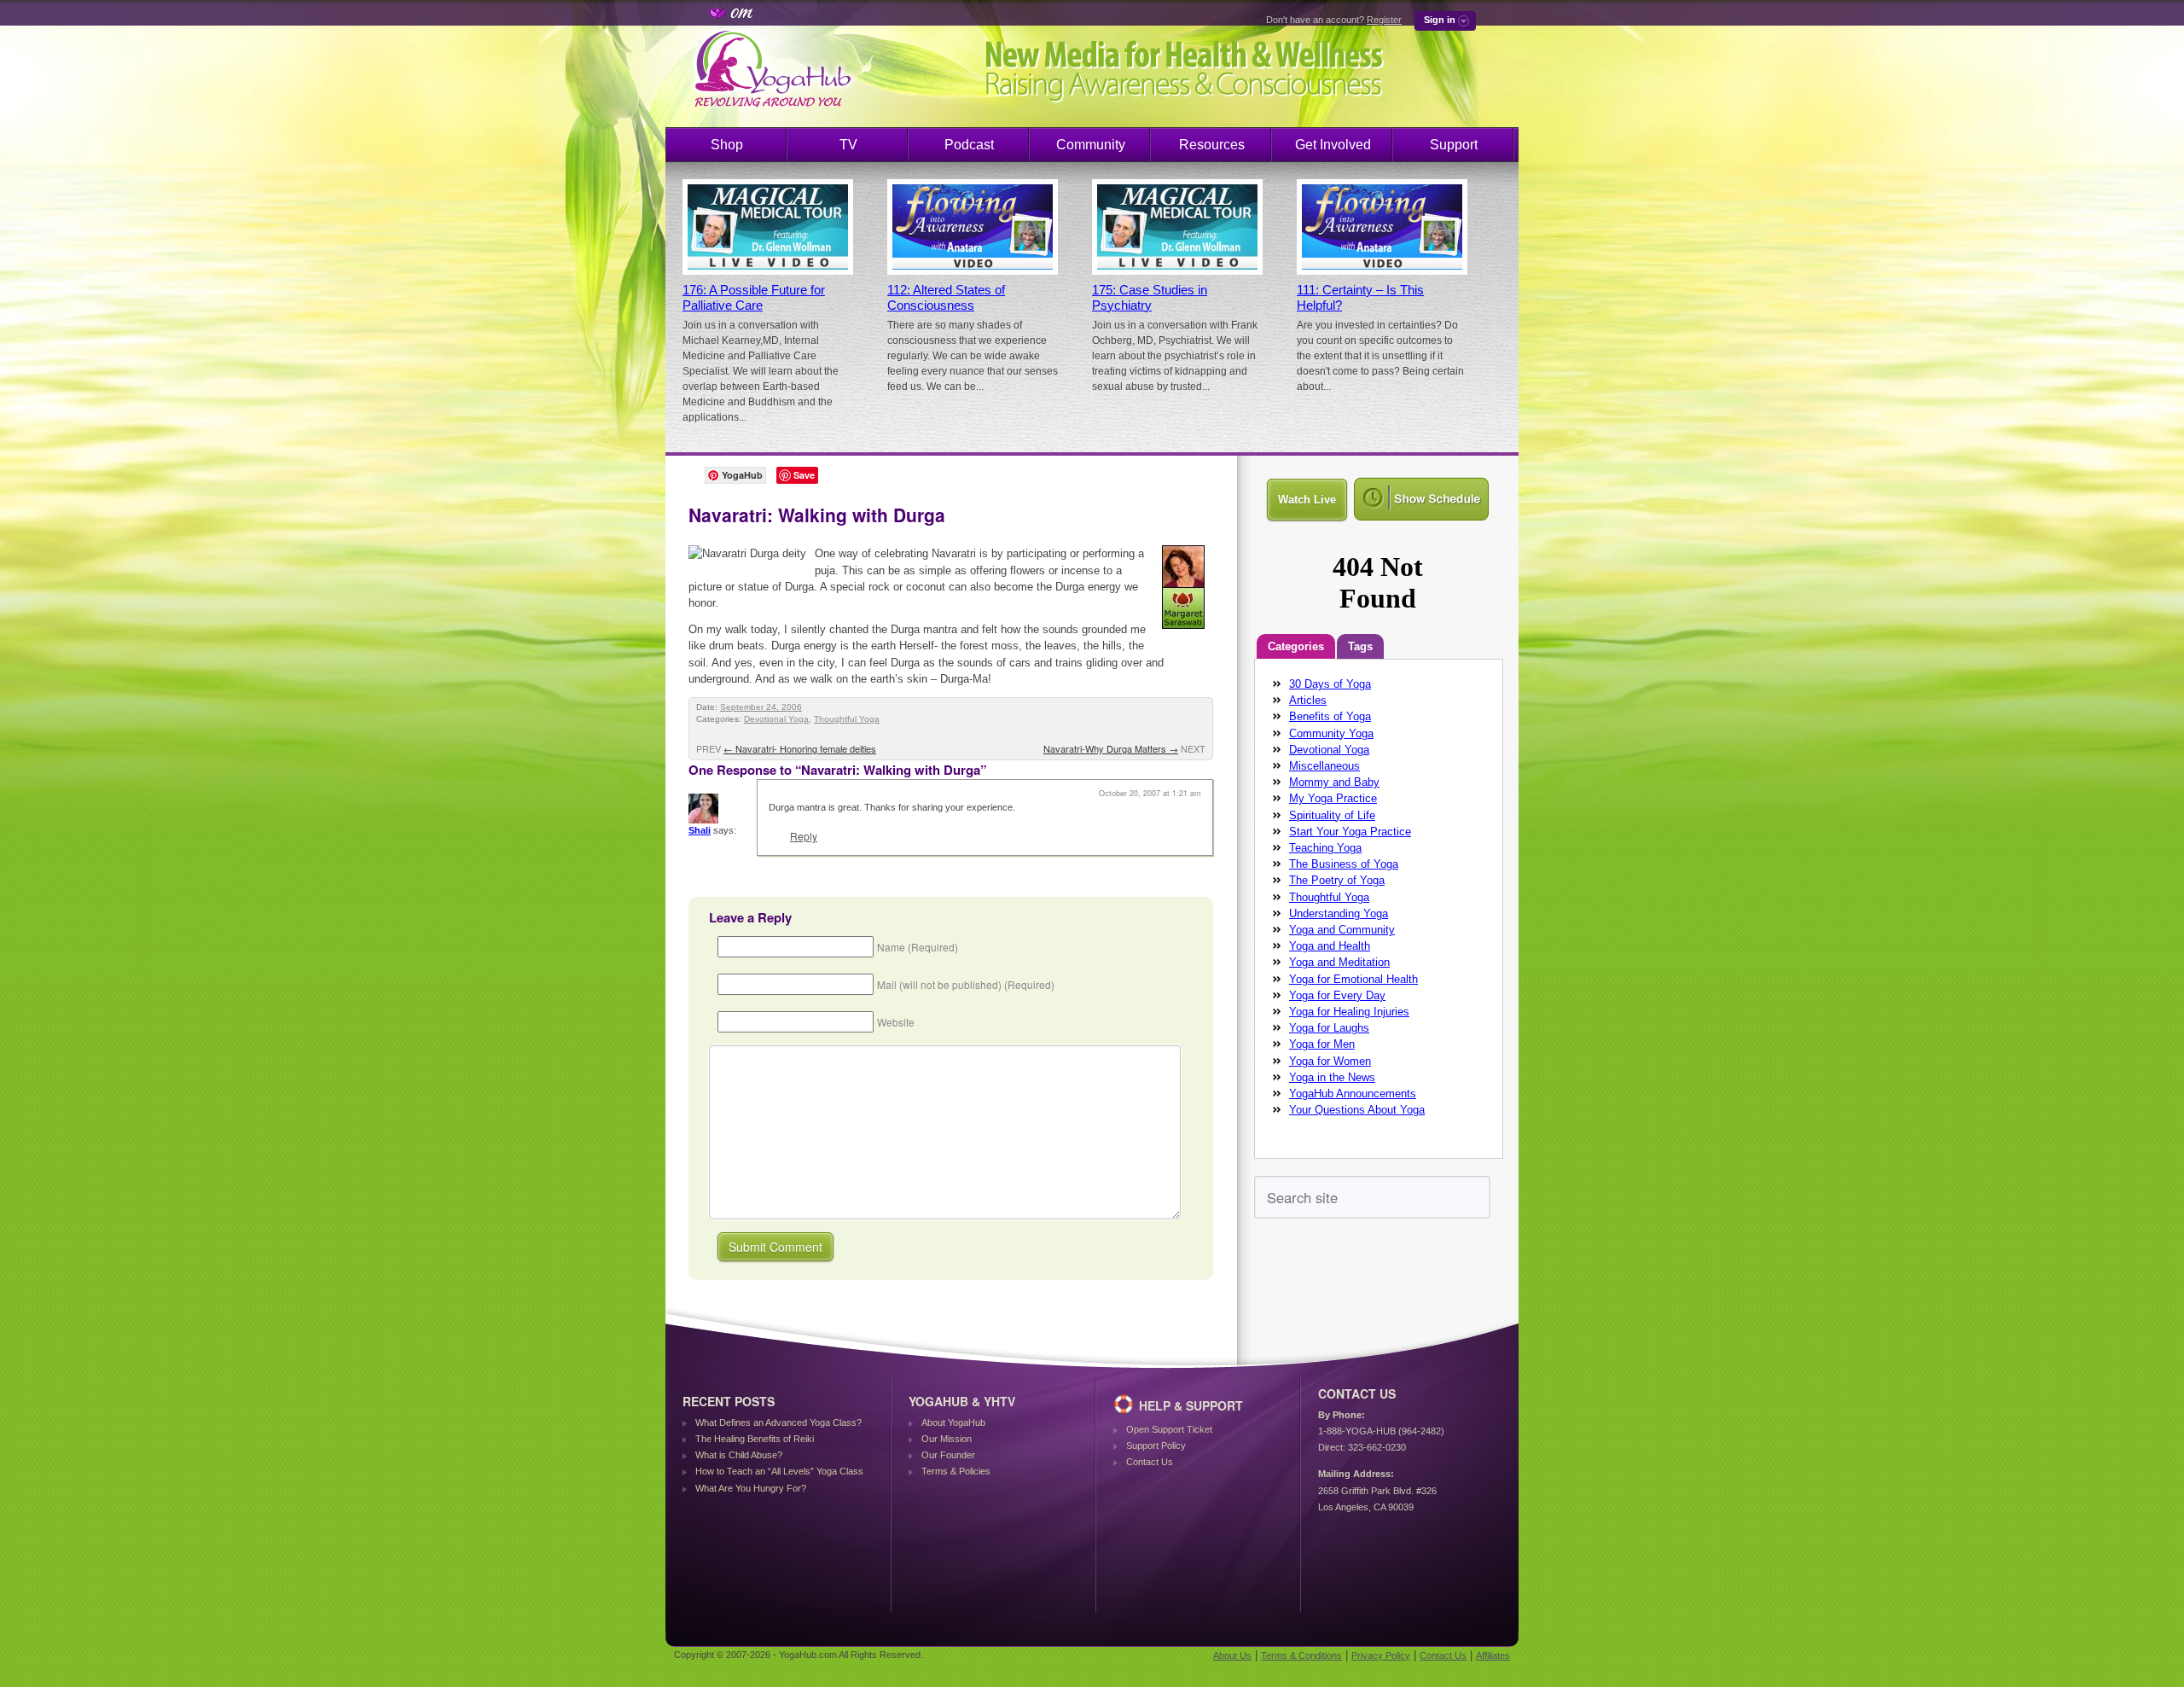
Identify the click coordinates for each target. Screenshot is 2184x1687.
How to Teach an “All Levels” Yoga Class (779, 1471)
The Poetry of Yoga (1337, 880)
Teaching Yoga (1325, 848)
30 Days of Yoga (1330, 684)
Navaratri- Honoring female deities (800, 748)
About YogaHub (953, 1422)
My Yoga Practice (1333, 798)
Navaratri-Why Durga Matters (1111, 748)
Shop (727, 145)
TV (848, 145)
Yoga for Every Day (1337, 995)
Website (896, 1022)
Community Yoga (1331, 733)
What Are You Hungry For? (751, 1488)
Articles (1308, 700)
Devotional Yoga (776, 719)
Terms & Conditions (1301, 1655)
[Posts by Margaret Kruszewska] (1185, 632)
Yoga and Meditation (1339, 962)
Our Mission (947, 1439)
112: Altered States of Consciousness (946, 298)
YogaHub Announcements (1353, 1094)
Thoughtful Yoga (847, 719)
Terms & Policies (956, 1471)
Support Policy (1156, 1446)
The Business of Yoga (1344, 864)
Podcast (969, 145)
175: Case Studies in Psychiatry (1150, 298)
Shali (700, 830)
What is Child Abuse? (739, 1455)
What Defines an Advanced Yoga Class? (778, 1422)
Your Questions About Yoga (1357, 1110)
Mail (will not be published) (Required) (966, 984)
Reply (804, 836)
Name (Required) (918, 947)
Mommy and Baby (1334, 782)
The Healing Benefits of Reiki (755, 1439)
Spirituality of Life (1332, 815)
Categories (1296, 646)
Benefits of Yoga (1330, 716)
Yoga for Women (1330, 1061)
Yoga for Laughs (1329, 1028)
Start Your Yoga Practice (1350, 832)
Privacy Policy (1381, 1655)
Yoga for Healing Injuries (1349, 1012)
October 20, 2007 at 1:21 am (1150, 793)
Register (1384, 20)
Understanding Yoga (1339, 913)
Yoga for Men (1322, 1044)
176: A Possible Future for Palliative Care (754, 298)
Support (1454, 145)
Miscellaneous (1324, 766)
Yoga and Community (1342, 930)
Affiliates (1493, 1655)
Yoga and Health (1330, 946)
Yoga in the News (1332, 1077)
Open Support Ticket (1169, 1429)
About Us (1232, 1655)
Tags (1360, 646)
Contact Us (1150, 1462)
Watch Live (1307, 500)
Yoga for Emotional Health (1353, 979)
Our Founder (948, 1455)
